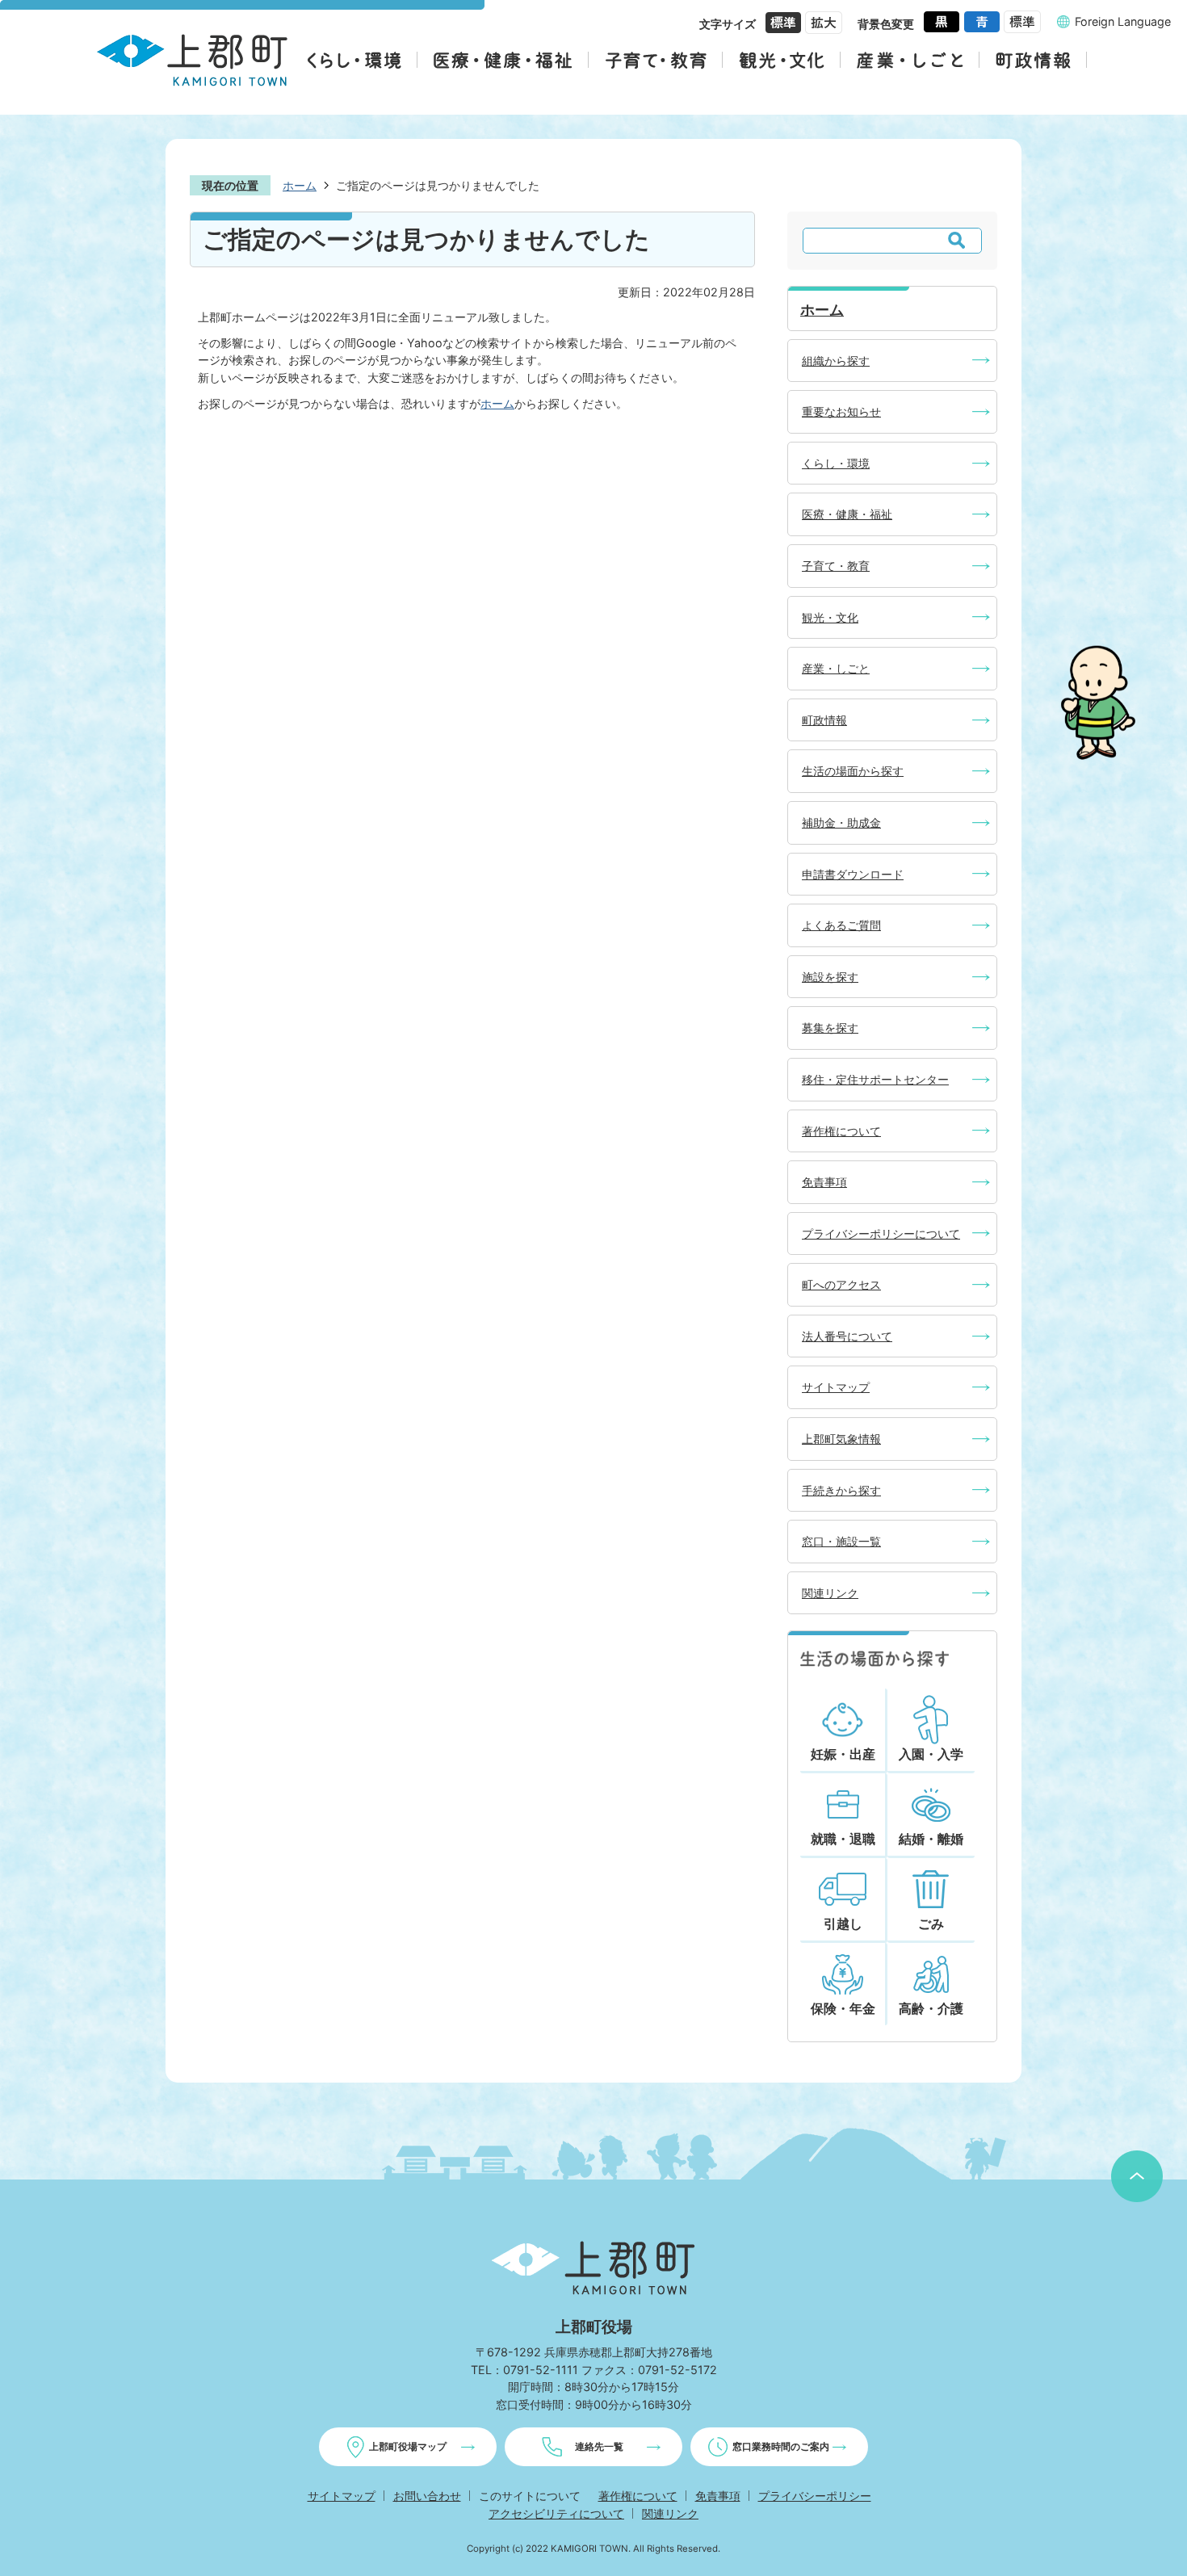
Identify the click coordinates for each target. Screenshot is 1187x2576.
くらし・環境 (836, 463)
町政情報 (824, 720)
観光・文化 (830, 617)
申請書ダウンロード (853, 874)
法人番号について (847, 1336)
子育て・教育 (836, 566)
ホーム (300, 185)
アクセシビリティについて (556, 2513)
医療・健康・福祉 (847, 514)
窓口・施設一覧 (841, 1541)
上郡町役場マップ (408, 2446)
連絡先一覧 (599, 2446)
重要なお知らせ (841, 411)
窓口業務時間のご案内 (781, 2446)
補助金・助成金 (841, 822)
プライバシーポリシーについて (881, 1233)
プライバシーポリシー (815, 2496)
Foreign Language (1123, 21)
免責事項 (824, 1182)
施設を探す (830, 977)
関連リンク (830, 1593)
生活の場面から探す (853, 771)
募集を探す (830, 1028)
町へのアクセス (841, 1284)
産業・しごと (836, 668)
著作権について (841, 1131)
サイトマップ (836, 1387)
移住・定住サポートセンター (875, 1079)
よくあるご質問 (841, 925)
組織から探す (836, 361)
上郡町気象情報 (841, 1439)
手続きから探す (841, 1490)
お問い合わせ (427, 2496)
